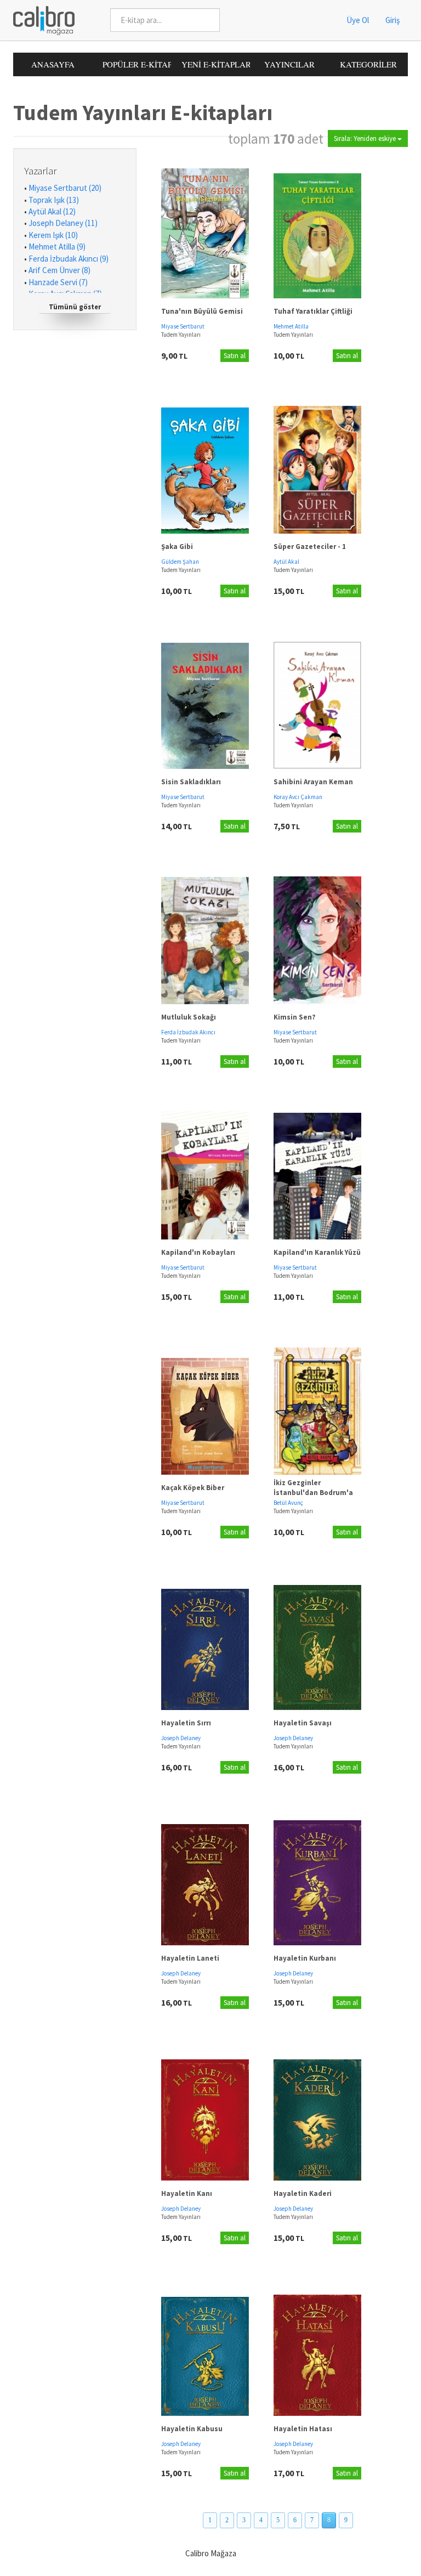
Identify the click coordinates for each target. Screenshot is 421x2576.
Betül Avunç (288, 1503)
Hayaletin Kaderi (303, 2193)
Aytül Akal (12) (52, 211)
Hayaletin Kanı (187, 2193)
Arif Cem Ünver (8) (59, 270)
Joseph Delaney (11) (63, 223)
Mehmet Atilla (291, 326)
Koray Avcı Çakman (298, 797)
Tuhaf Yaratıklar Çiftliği (313, 311)
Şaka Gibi (177, 547)
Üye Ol (358, 20)
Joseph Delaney (181, 1738)
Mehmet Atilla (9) (57, 247)
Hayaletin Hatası (303, 2429)
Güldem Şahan (180, 562)
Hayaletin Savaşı (303, 1723)
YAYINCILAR (289, 64)
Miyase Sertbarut (183, 326)
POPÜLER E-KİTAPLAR (137, 64)
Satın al (235, 356)
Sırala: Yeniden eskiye (366, 138)
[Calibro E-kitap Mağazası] (40, 19)
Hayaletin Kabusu (192, 2429)
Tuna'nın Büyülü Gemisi (202, 311)
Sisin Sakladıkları (191, 782)
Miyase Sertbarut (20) (65, 188)
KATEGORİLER (368, 64)
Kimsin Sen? (295, 1017)
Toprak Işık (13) (54, 200)
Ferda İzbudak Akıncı (188, 1032)
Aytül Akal (286, 562)
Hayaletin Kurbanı (305, 1958)
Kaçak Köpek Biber (193, 1488)
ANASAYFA (53, 64)
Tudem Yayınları (181, 335)
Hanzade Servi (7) (58, 282)
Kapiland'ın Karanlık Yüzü (317, 1252)
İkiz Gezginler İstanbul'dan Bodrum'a (313, 1488)
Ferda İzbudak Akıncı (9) (69, 259)
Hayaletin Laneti (190, 1958)
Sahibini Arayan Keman (313, 782)
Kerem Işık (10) (53, 235)
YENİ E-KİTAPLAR (216, 64)
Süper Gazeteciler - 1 (310, 547)
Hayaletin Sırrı (186, 1723)
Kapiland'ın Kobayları (198, 1252)
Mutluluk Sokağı (189, 1017)
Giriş (392, 20)
